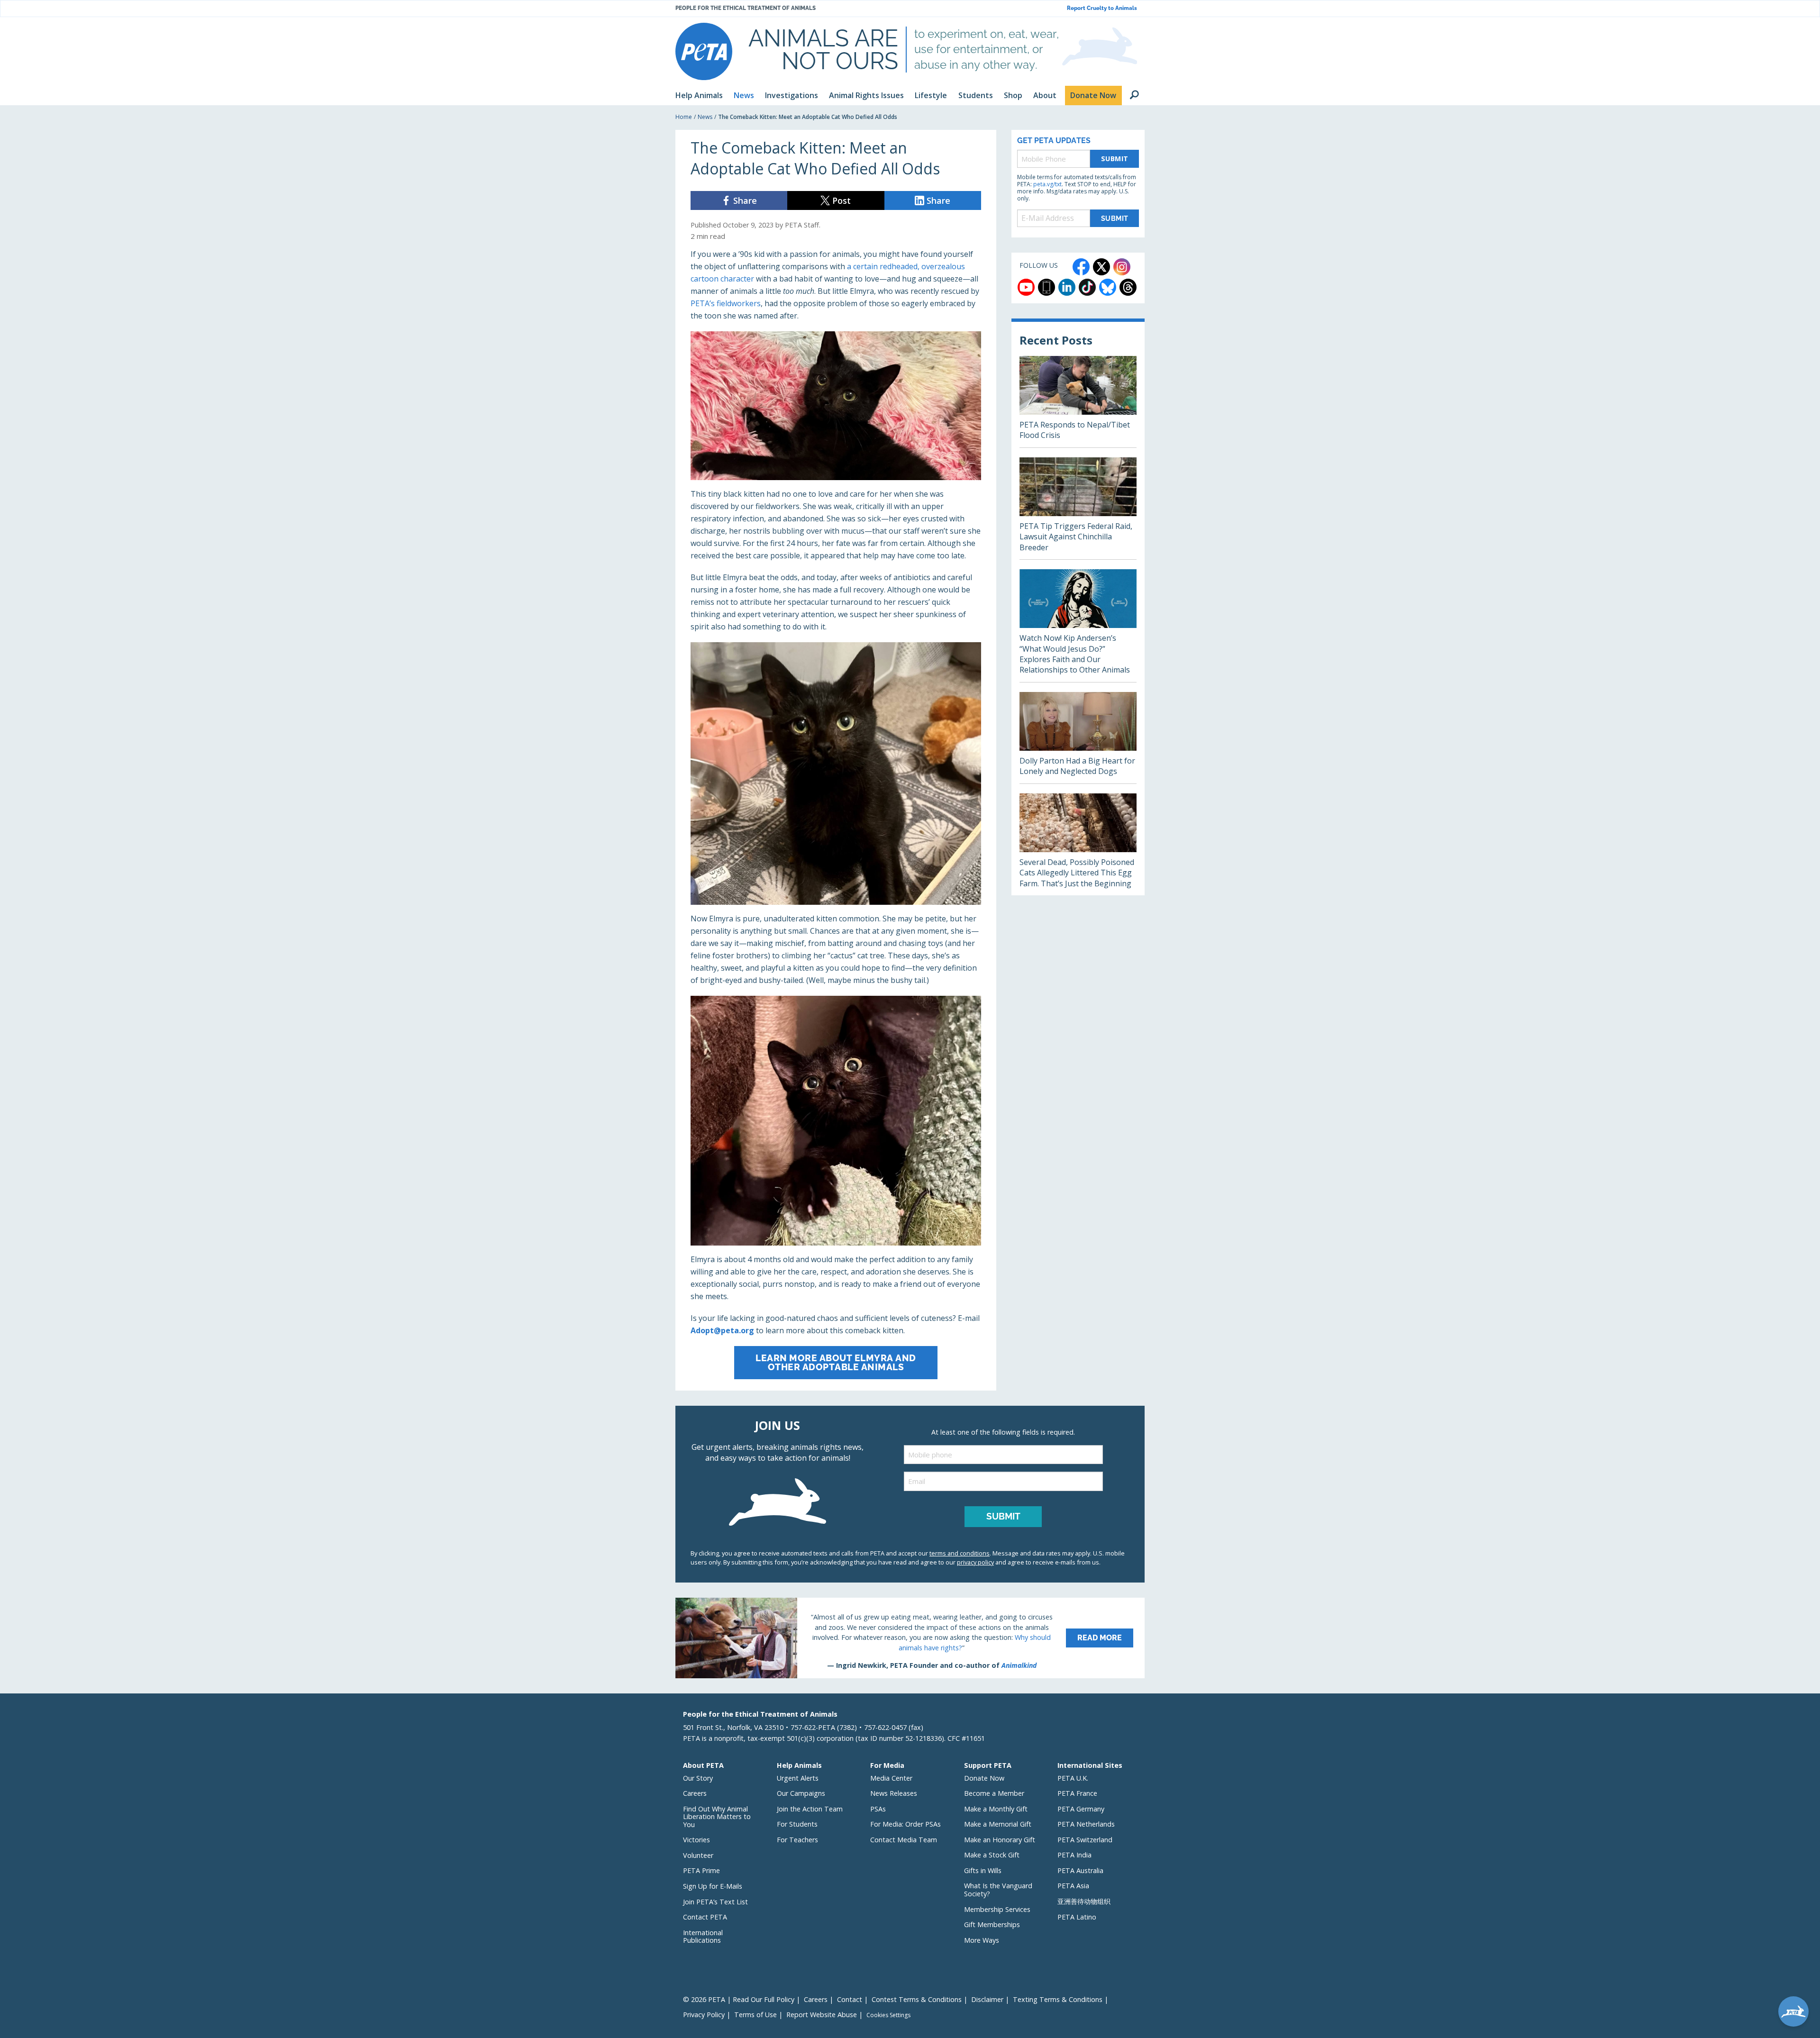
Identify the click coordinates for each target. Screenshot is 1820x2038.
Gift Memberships (992, 1924)
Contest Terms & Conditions (917, 1999)
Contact (850, 1999)
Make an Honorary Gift (1000, 1840)
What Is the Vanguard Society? (998, 1890)
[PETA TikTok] (1087, 287)
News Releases (894, 1793)
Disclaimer (987, 1999)
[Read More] (910, 1638)
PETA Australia (1080, 1870)
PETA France (1077, 1793)
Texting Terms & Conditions (1058, 1999)
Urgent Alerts (798, 1778)
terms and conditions (960, 1553)
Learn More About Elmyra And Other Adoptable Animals (836, 1362)
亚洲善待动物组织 (1084, 1901)
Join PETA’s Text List (715, 1902)
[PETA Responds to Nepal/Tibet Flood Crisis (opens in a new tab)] (1078, 402)
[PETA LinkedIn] (1067, 287)
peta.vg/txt (1047, 184)
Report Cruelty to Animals (1102, 8)
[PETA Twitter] (1101, 267)
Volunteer (698, 1855)
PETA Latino (1077, 1917)
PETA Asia (1073, 1886)
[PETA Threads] (1128, 287)
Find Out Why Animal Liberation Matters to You (717, 1817)
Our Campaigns (801, 1793)
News (705, 117)
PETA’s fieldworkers (726, 303)
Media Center (891, 1778)
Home (684, 117)
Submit (1115, 159)
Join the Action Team (810, 1809)
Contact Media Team (904, 1840)
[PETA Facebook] (1081, 267)
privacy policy (975, 1562)
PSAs (878, 1809)
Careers (695, 1793)
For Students (797, 1824)
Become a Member (994, 1793)
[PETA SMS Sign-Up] (1046, 287)
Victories (696, 1840)
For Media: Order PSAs (905, 1824)
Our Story (698, 1778)
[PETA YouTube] (1026, 287)
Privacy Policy (704, 2015)
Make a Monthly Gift (996, 1809)
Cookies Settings (888, 2015)
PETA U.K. (1073, 1778)
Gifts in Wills (983, 1870)
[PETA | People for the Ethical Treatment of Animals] (704, 51)
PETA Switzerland (1085, 1840)
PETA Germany (1081, 1809)
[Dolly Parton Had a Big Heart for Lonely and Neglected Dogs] (1078, 738)
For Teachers (797, 1840)
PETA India (1074, 1855)
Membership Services (997, 1909)
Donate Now (984, 1778)
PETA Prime (701, 1870)
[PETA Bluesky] (1108, 287)
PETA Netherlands (1086, 1824)
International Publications (703, 1937)
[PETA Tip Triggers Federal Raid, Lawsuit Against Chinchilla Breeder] (1078, 508)
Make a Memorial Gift (998, 1824)
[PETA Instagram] (1122, 267)
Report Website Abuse (822, 2015)
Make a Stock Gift (992, 1855)
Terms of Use (755, 2015)
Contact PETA (705, 1917)
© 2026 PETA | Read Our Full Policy (739, 1999)
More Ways (982, 1940)
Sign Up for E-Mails (713, 1886)
